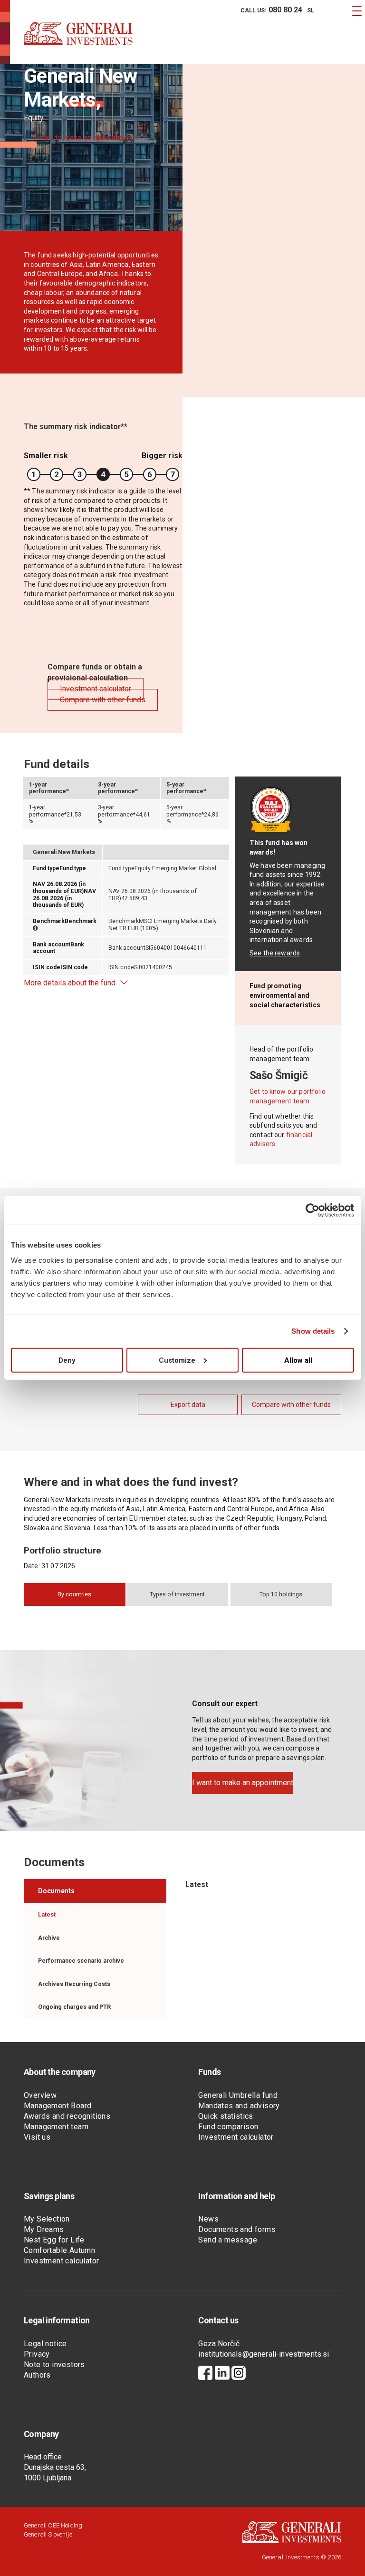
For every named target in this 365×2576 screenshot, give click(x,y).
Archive (49, 1938)
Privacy (37, 2354)
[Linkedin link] (222, 2374)
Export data (188, 1405)
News (208, 2219)
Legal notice (45, 2344)
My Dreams (44, 2229)
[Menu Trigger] (357, 11)
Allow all (298, 1360)
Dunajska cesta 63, (55, 2467)
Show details (313, 1331)
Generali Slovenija (48, 2534)
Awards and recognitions (67, 2116)
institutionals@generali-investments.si (264, 2354)
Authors (37, 2375)
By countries (74, 1594)
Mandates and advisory (239, 2106)
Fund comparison (228, 2127)
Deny (67, 1360)
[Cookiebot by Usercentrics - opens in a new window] (312, 1210)
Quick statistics (226, 2116)
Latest (47, 1915)
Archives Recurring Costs (74, 1984)
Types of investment (177, 1594)
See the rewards (275, 953)
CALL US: (271, 10)
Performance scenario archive (81, 1961)
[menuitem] (270, 10)
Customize (177, 1360)
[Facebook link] (205, 2374)
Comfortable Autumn (59, 2250)
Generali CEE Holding (53, 2525)
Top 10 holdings (281, 1594)
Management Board (58, 2106)
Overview (40, 2095)
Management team (56, 2127)
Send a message (228, 2240)
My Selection (47, 2219)
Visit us (37, 2137)
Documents (56, 1891)
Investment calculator (236, 2137)
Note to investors (54, 2365)
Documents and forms (237, 2229)
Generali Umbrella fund (238, 2095)
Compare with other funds (291, 1405)
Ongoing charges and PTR (74, 2007)
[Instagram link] (239, 2374)
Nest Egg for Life (54, 2240)
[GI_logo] (78, 43)
